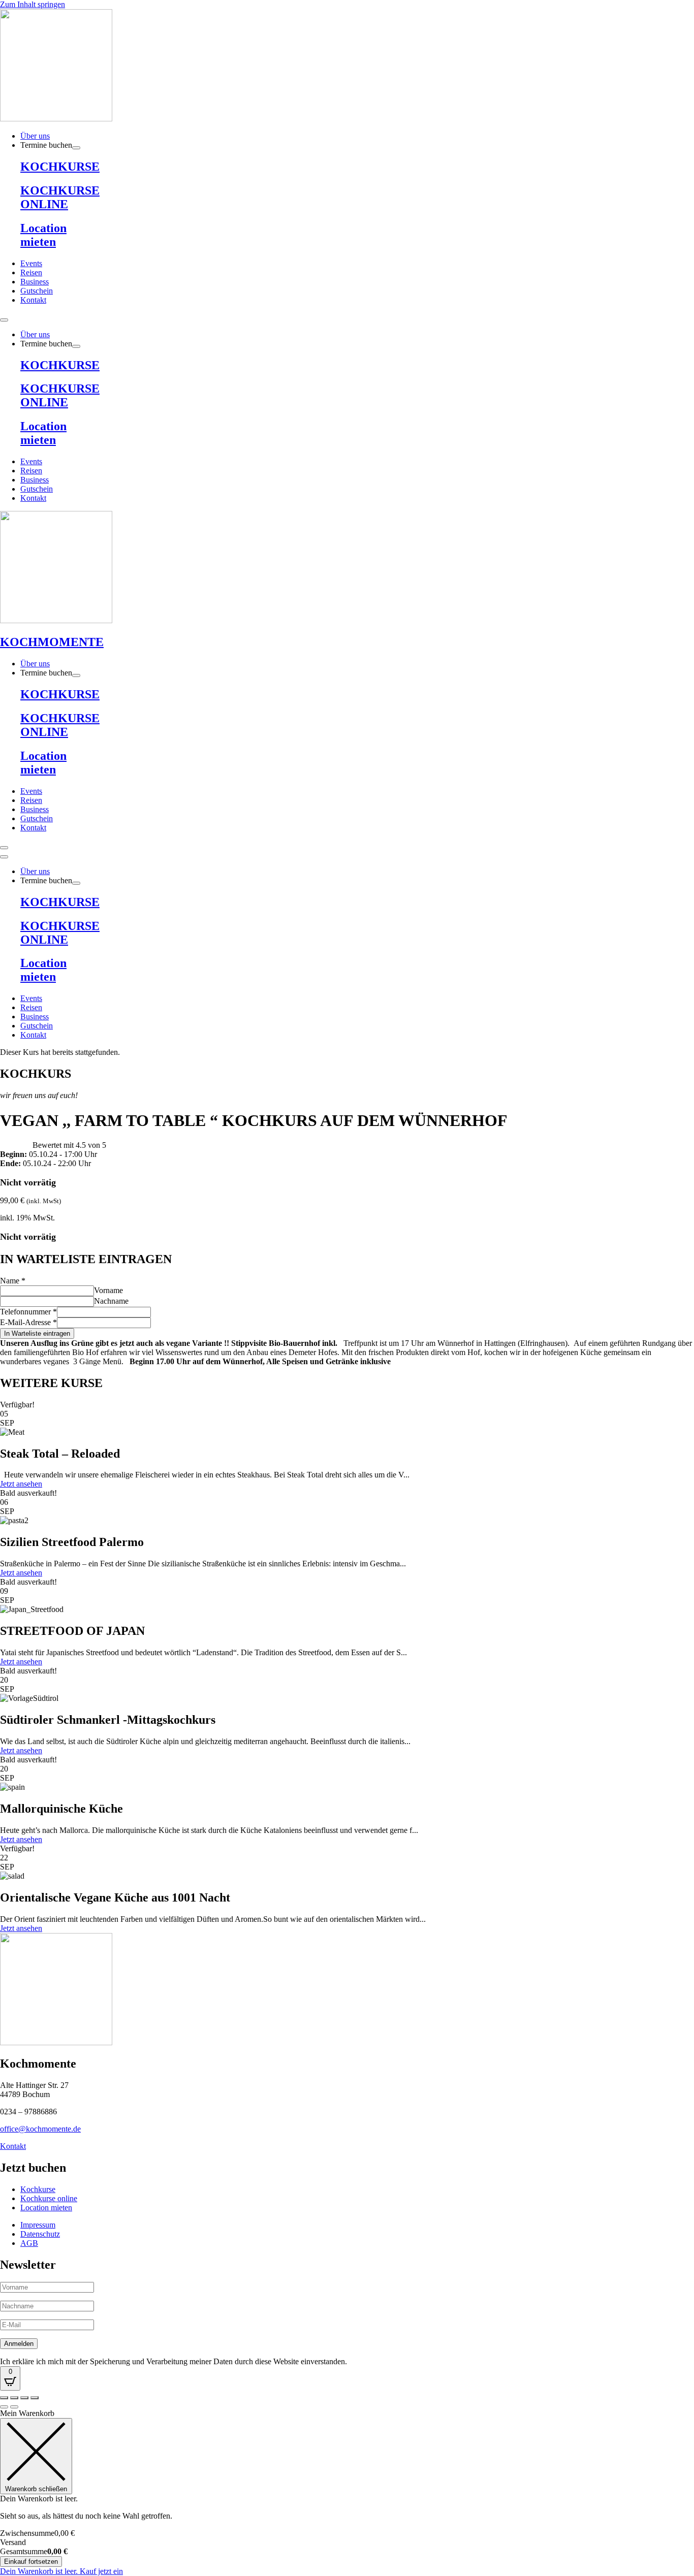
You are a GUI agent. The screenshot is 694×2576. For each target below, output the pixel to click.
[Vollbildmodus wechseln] (14, 2398)
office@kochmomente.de (40, 2129)
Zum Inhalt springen (33, 4)
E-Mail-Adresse (28, 1322)
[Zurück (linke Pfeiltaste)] (4, 2407)
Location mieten (43, 235)
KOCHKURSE (60, 167)
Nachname (111, 1301)
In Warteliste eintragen (37, 1333)
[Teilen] (24, 2398)
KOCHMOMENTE (52, 642)
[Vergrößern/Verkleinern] (4, 2398)
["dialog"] (347, 2492)
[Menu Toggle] (4, 320)
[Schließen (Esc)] (35, 2398)
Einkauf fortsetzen (31, 2562)
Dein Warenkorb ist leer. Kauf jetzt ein (61, 2571)
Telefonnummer (28, 1312)
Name (13, 1281)
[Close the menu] (4, 857)
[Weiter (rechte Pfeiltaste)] (14, 2407)
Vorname (108, 1290)
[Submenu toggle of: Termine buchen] (76, 148)
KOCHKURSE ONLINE (60, 197)
